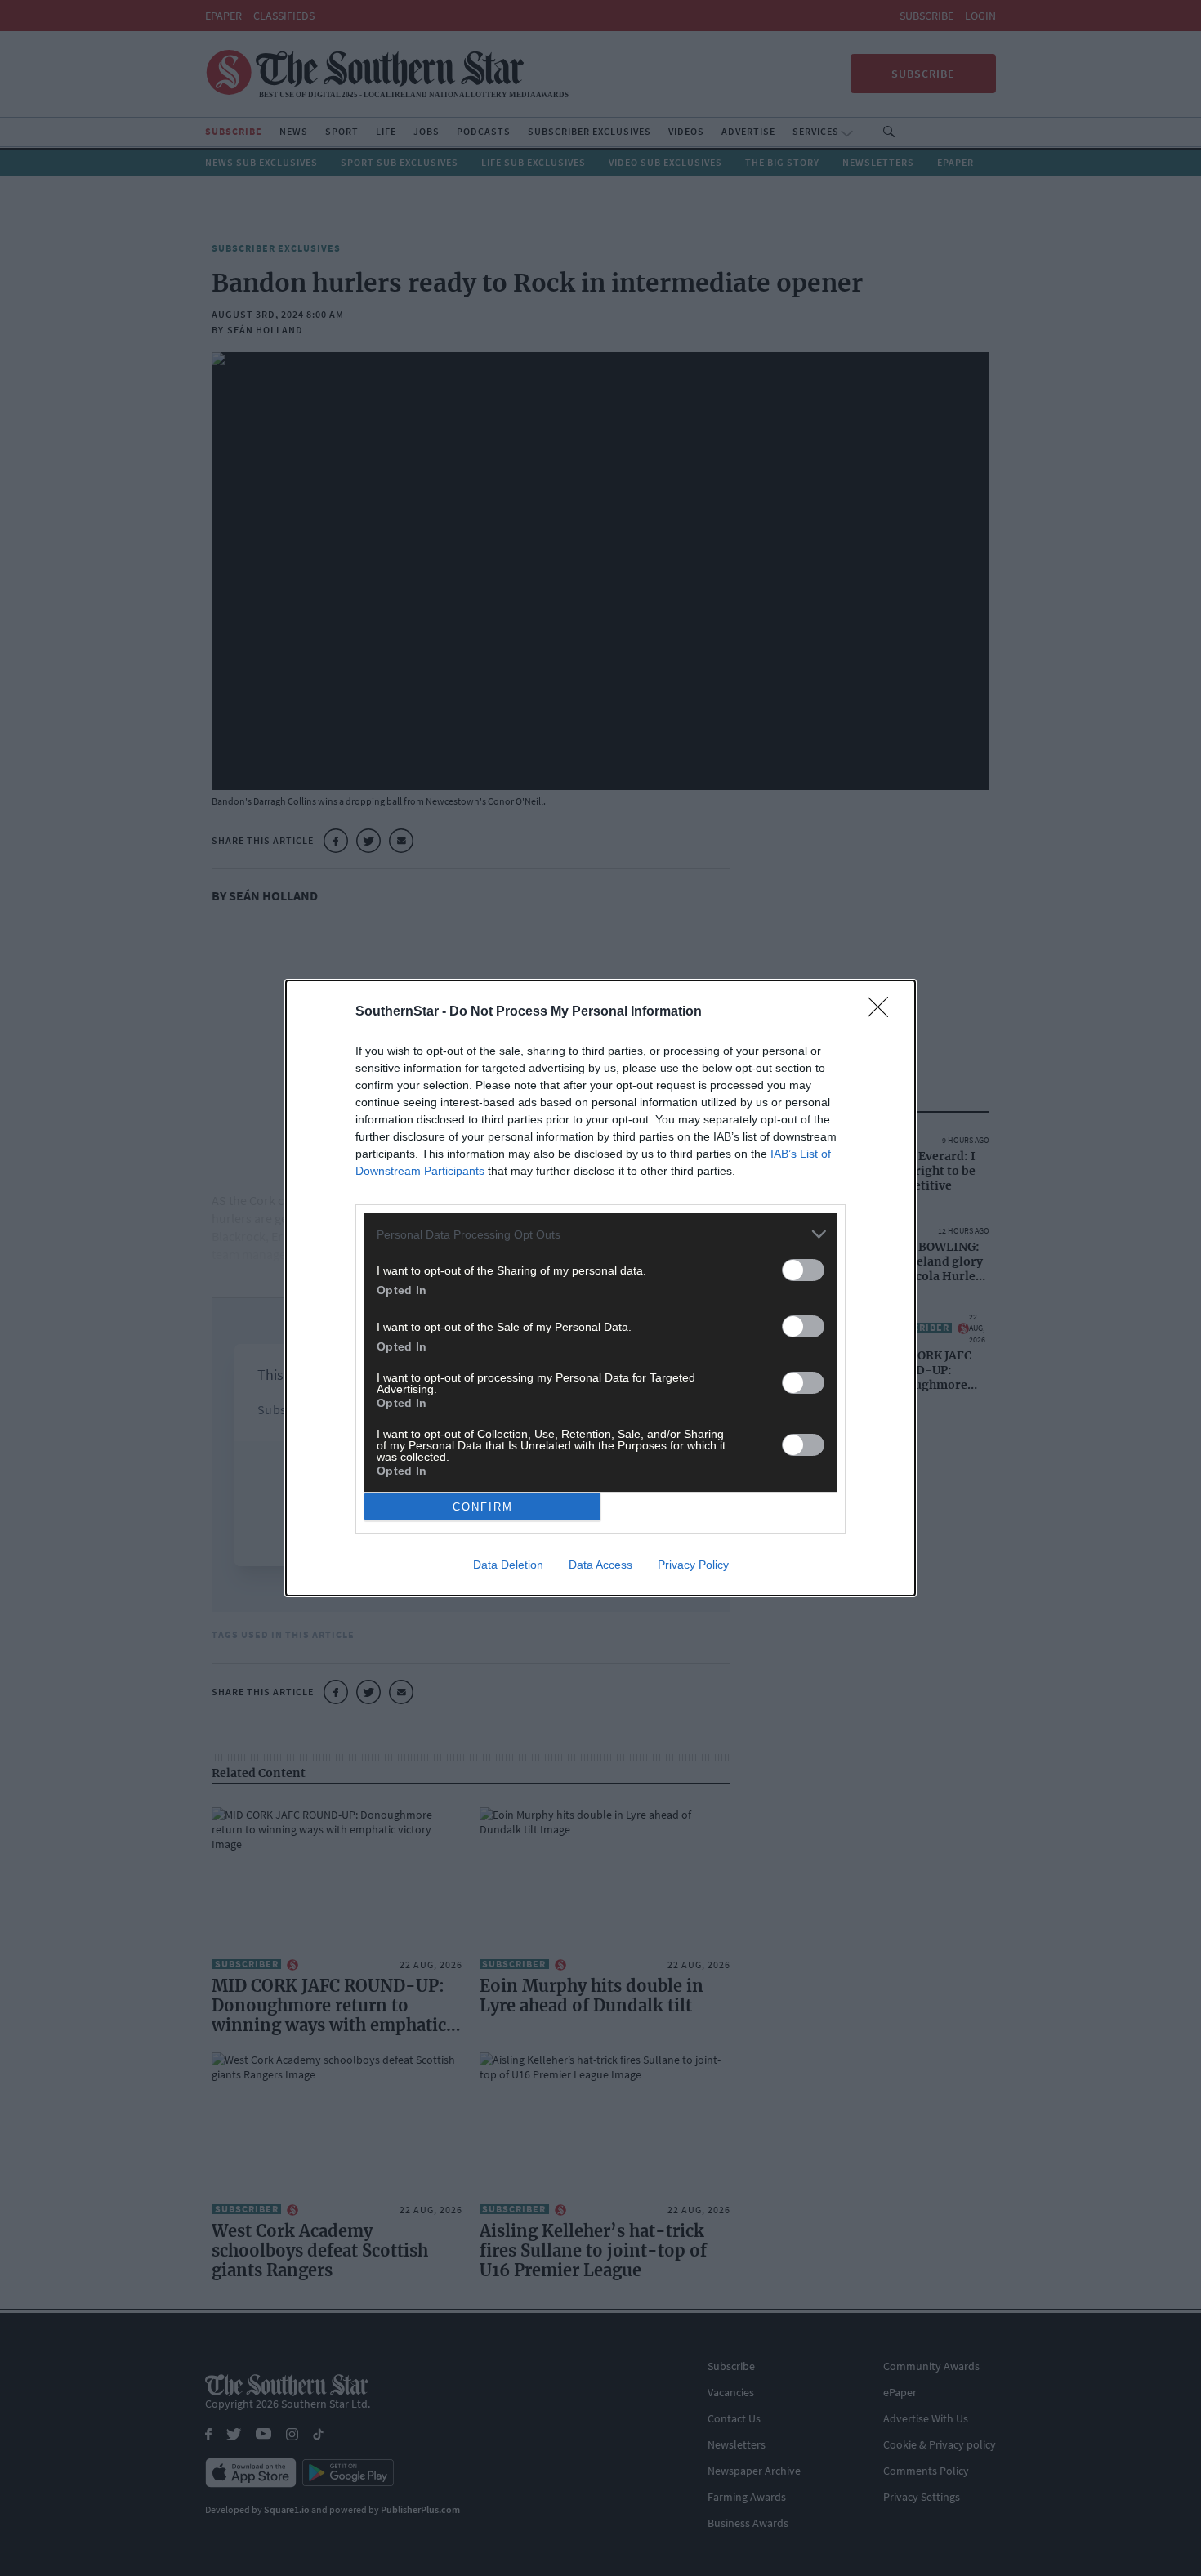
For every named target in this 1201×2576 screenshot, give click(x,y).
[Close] (883, 1012)
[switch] (803, 1270)
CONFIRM (483, 1507)
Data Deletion (508, 1565)
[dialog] (600, 1288)
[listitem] (600, 1234)
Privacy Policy (693, 1565)
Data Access (600, 1565)
